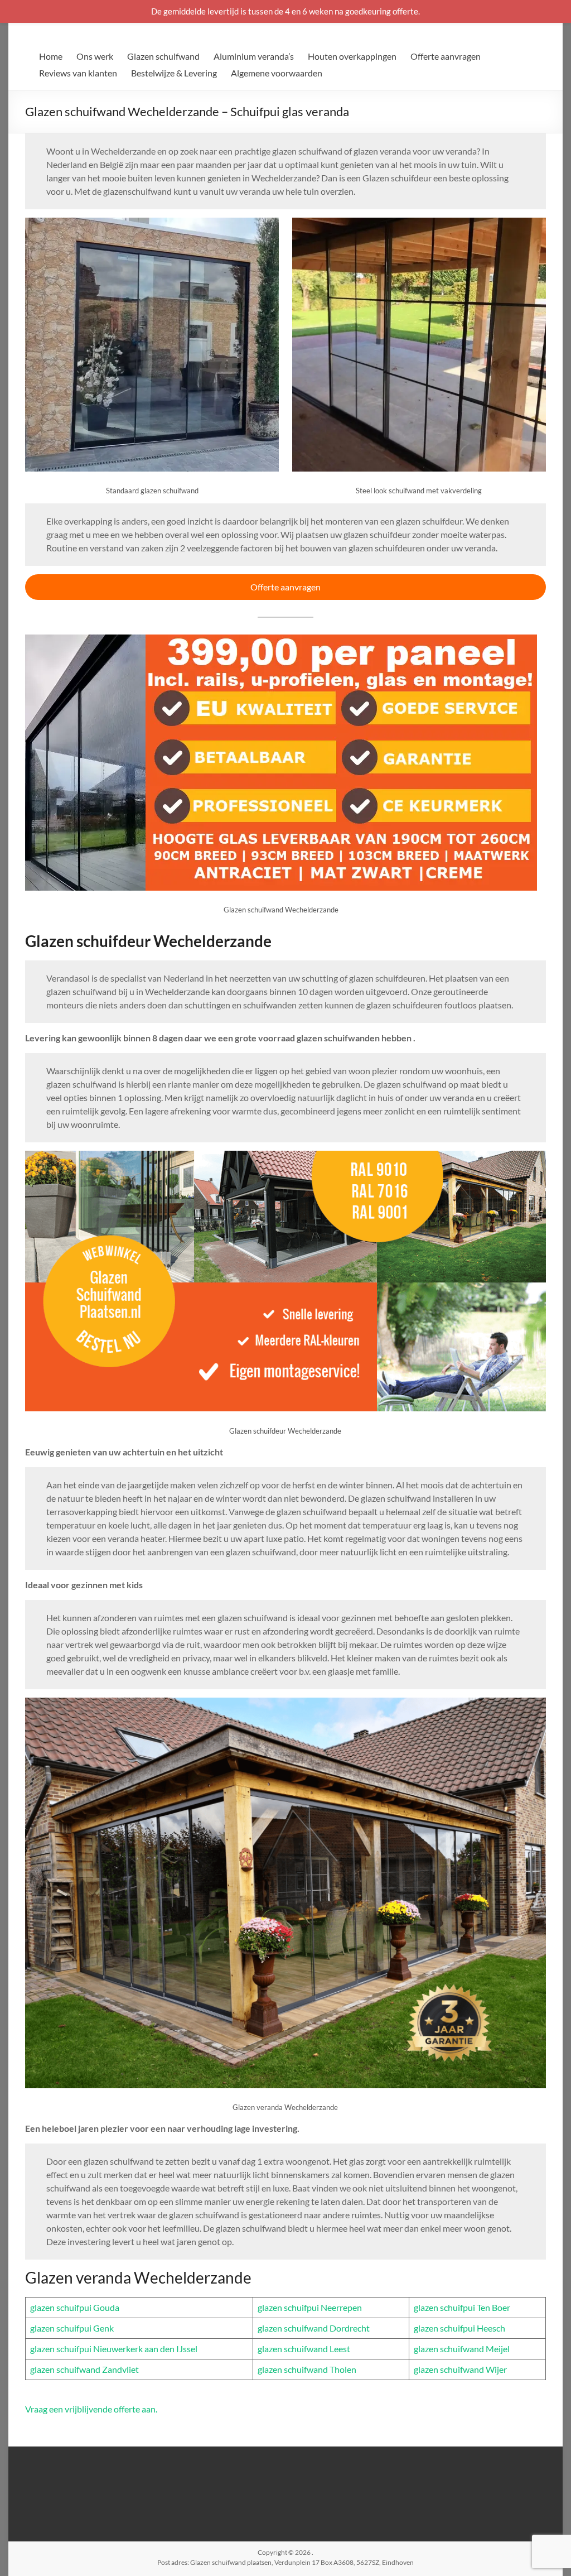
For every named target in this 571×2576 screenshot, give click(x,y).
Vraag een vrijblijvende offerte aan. (91, 2409)
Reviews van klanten (78, 73)
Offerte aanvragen (446, 56)
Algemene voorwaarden (277, 73)
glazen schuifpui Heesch (459, 2328)
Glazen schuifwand (163, 56)
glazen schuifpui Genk (72, 2328)
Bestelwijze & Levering (174, 73)
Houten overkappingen (352, 56)
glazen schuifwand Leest (304, 2349)
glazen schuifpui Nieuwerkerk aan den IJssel (114, 2349)
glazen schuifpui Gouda (75, 2307)
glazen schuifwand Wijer (460, 2369)
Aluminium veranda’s (254, 56)
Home (51, 56)
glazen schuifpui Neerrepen (310, 2307)
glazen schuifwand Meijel (462, 2349)
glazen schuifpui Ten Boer (462, 2307)
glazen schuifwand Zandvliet (84, 2369)
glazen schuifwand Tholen (307, 2369)
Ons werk (95, 56)
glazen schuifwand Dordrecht (314, 2328)
